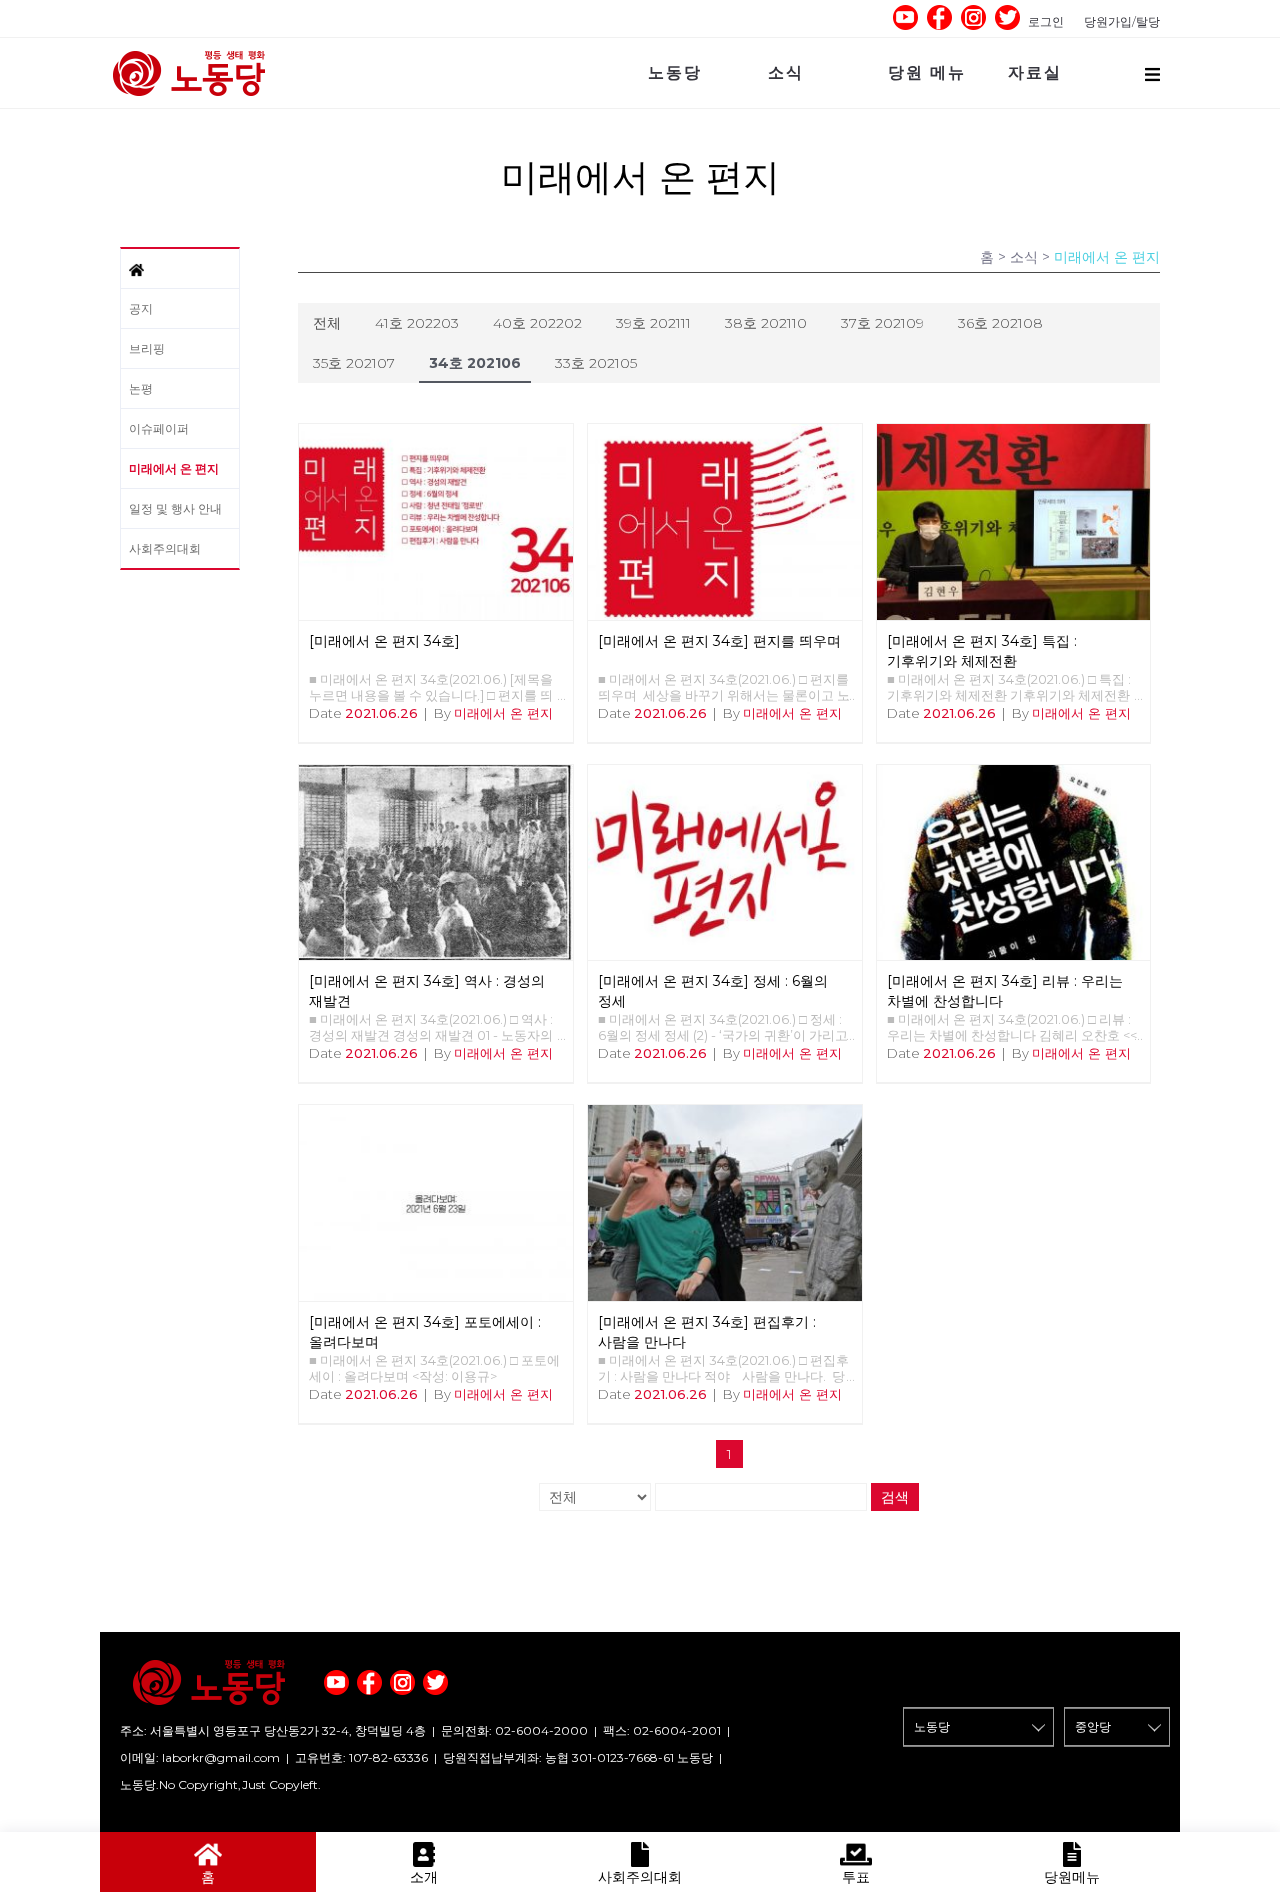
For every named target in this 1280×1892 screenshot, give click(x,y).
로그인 (1046, 21)
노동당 (675, 72)
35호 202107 (354, 363)
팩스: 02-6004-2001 (662, 1730)
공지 (141, 308)
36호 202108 (1000, 323)
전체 (327, 323)
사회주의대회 (165, 548)
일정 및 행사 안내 (175, 508)
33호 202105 (596, 363)
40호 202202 (537, 323)
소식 (786, 72)
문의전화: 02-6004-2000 (514, 1730)
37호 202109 (882, 323)
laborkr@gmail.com (221, 1757)
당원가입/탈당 (1122, 21)
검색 (895, 1497)
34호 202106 (475, 363)
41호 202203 (417, 323)
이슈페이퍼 (159, 428)
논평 (141, 388)
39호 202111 (653, 323)
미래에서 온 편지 (174, 468)
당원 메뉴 (927, 72)
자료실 (1035, 72)
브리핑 (147, 348)
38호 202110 (766, 323)
